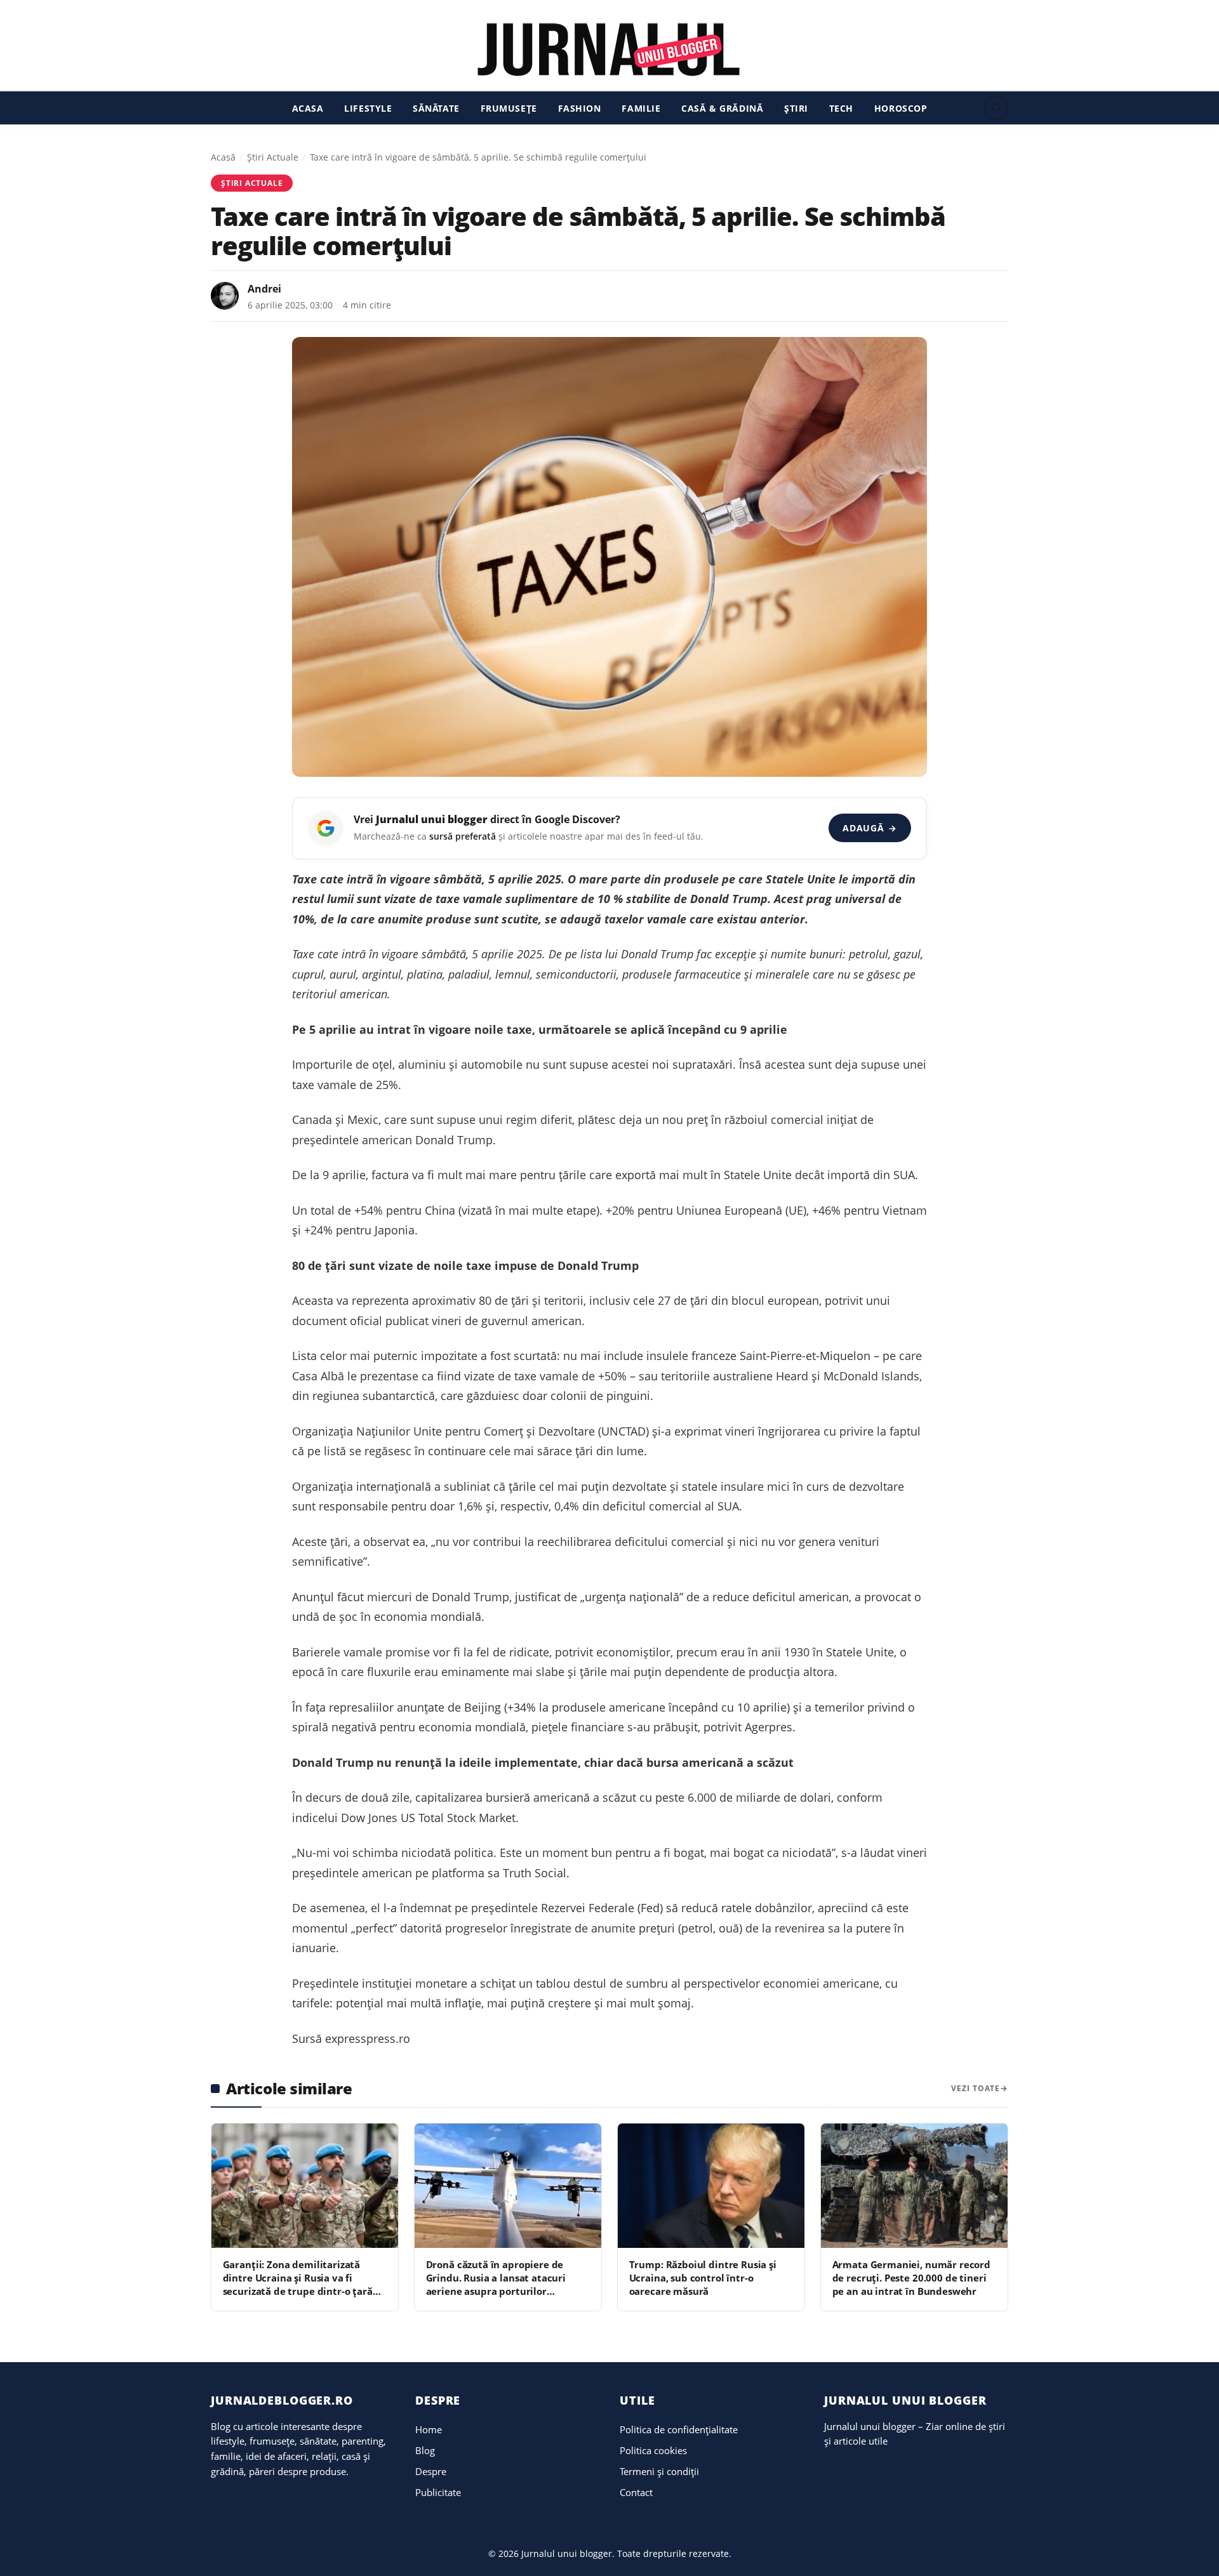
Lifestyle (368, 108)
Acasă (223, 157)
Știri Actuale (273, 157)
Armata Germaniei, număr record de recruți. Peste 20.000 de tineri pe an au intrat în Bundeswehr (911, 2278)
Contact (636, 2492)
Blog (425, 2450)
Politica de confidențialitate (679, 2429)
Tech (841, 108)
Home (429, 2429)
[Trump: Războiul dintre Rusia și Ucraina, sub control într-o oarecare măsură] (711, 2186)
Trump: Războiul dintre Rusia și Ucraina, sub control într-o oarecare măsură (703, 2278)
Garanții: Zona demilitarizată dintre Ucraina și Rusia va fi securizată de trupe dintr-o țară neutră (298, 2285)
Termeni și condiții (659, 2471)
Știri (796, 108)
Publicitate (438, 2492)
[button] (996, 108)
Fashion (580, 108)
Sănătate (436, 108)
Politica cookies (653, 2450)
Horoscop (901, 108)
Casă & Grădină (722, 108)
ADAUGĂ (869, 828)
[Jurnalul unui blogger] (609, 49)
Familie (641, 108)
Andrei (264, 289)
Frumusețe (509, 108)
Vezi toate (976, 2088)
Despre (431, 2471)
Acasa (308, 108)
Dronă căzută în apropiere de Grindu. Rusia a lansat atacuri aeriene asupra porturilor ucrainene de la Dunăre (496, 2285)
